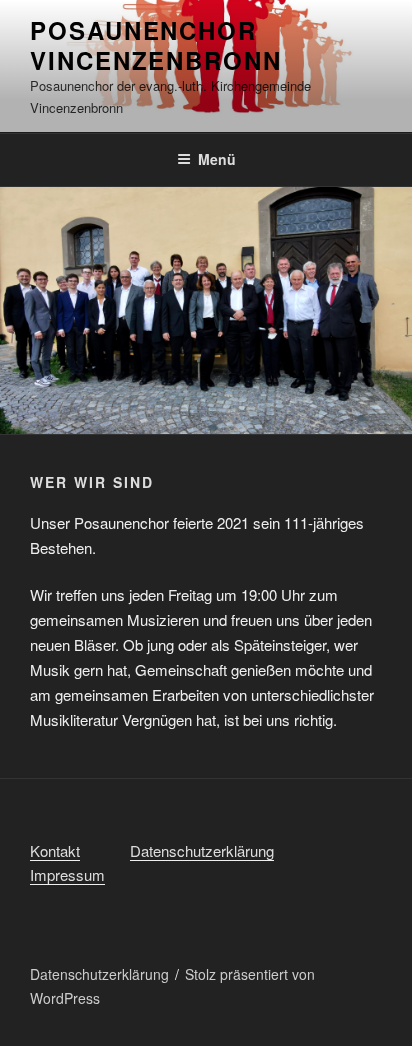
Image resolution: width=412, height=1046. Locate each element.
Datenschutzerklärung (202, 850)
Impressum (67, 874)
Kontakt (55, 850)
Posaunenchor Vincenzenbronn (156, 45)
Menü (217, 159)
